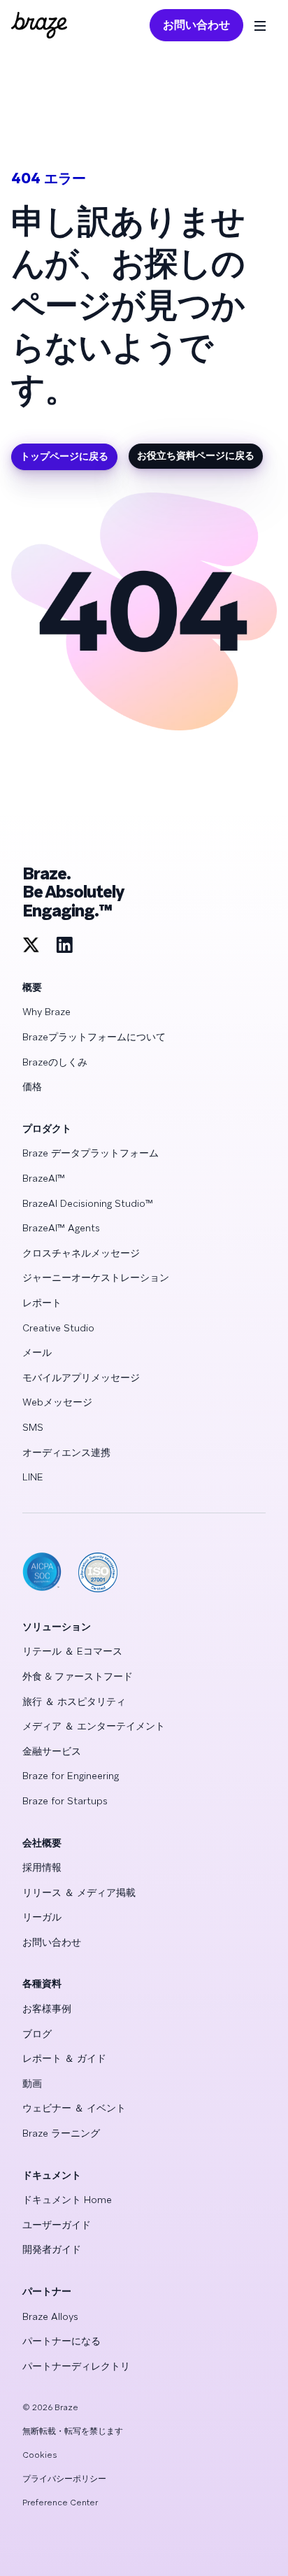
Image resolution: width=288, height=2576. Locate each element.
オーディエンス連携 (66, 1452)
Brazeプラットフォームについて (94, 1037)
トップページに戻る (64, 456)
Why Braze (46, 1012)
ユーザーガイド (57, 2225)
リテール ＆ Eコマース (72, 1651)
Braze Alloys (50, 2316)
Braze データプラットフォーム (91, 1153)
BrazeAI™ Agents (61, 1228)
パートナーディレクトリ (76, 2366)
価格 (32, 1087)
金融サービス (52, 1751)
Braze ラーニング (61, 2133)
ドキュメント (52, 2175)
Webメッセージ (57, 1402)
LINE (33, 1477)
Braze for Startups (65, 1801)
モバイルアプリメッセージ (81, 1378)
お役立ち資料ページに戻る (196, 455)
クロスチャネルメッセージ (81, 1253)
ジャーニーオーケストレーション (96, 1278)
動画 (32, 2083)
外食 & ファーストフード (78, 1676)
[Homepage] (39, 25)
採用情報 (42, 1867)
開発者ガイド (52, 2249)
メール (37, 1352)
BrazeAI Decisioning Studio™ (88, 1203)
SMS (33, 1427)
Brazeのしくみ (55, 1062)
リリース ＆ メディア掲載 (79, 1892)
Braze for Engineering (71, 1776)
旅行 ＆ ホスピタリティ (74, 1701)
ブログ (37, 2034)
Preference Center (60, 2503)
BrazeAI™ (44, 1178)
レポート (42, 1303)
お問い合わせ (196, 25)
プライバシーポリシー (64, 2479)
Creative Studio (58, 1328)
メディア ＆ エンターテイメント (94, 1726)
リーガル (42, 1917)
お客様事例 (47, 2009)
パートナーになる (62, 2341)
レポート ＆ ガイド (64, 2058)
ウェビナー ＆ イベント (74, 2108)
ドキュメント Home (67, 2200)
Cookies (40, 2455)
